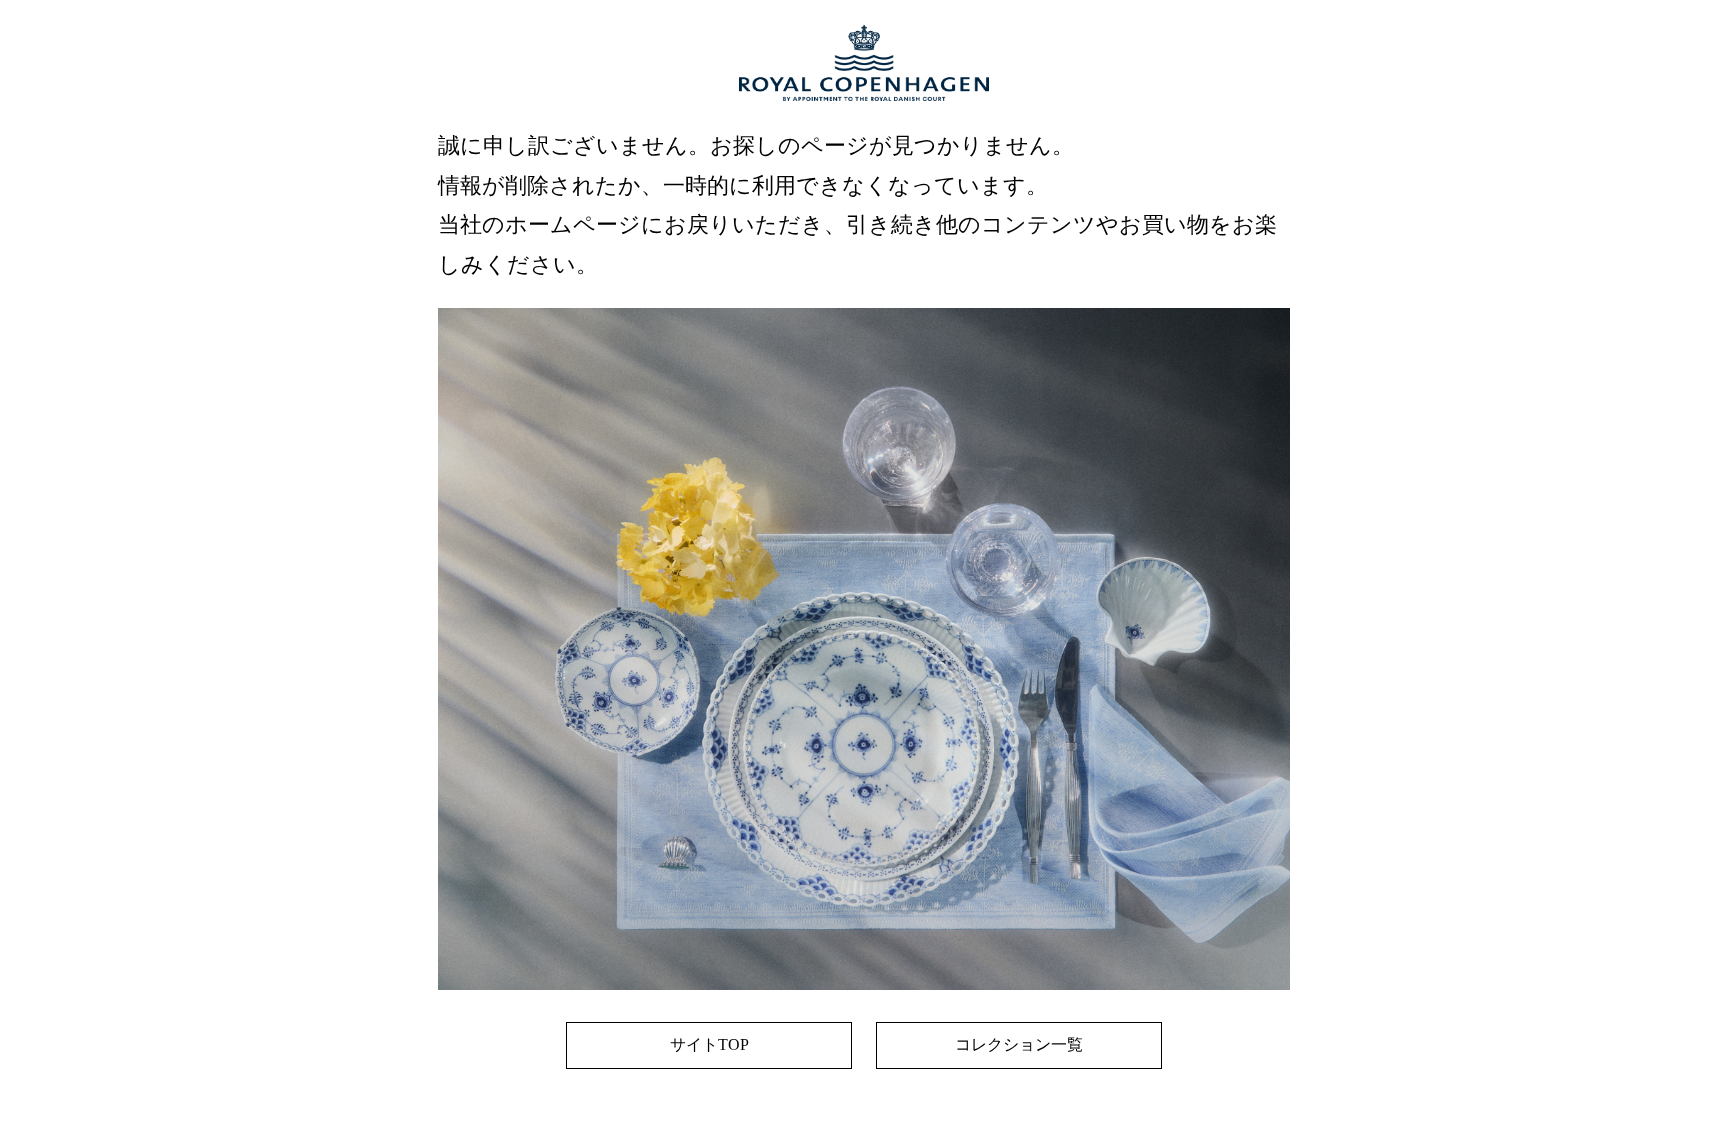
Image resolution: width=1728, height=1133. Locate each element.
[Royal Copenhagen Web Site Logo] (864, 120)
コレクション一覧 (1019, 1044)
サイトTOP (709, 1044)
